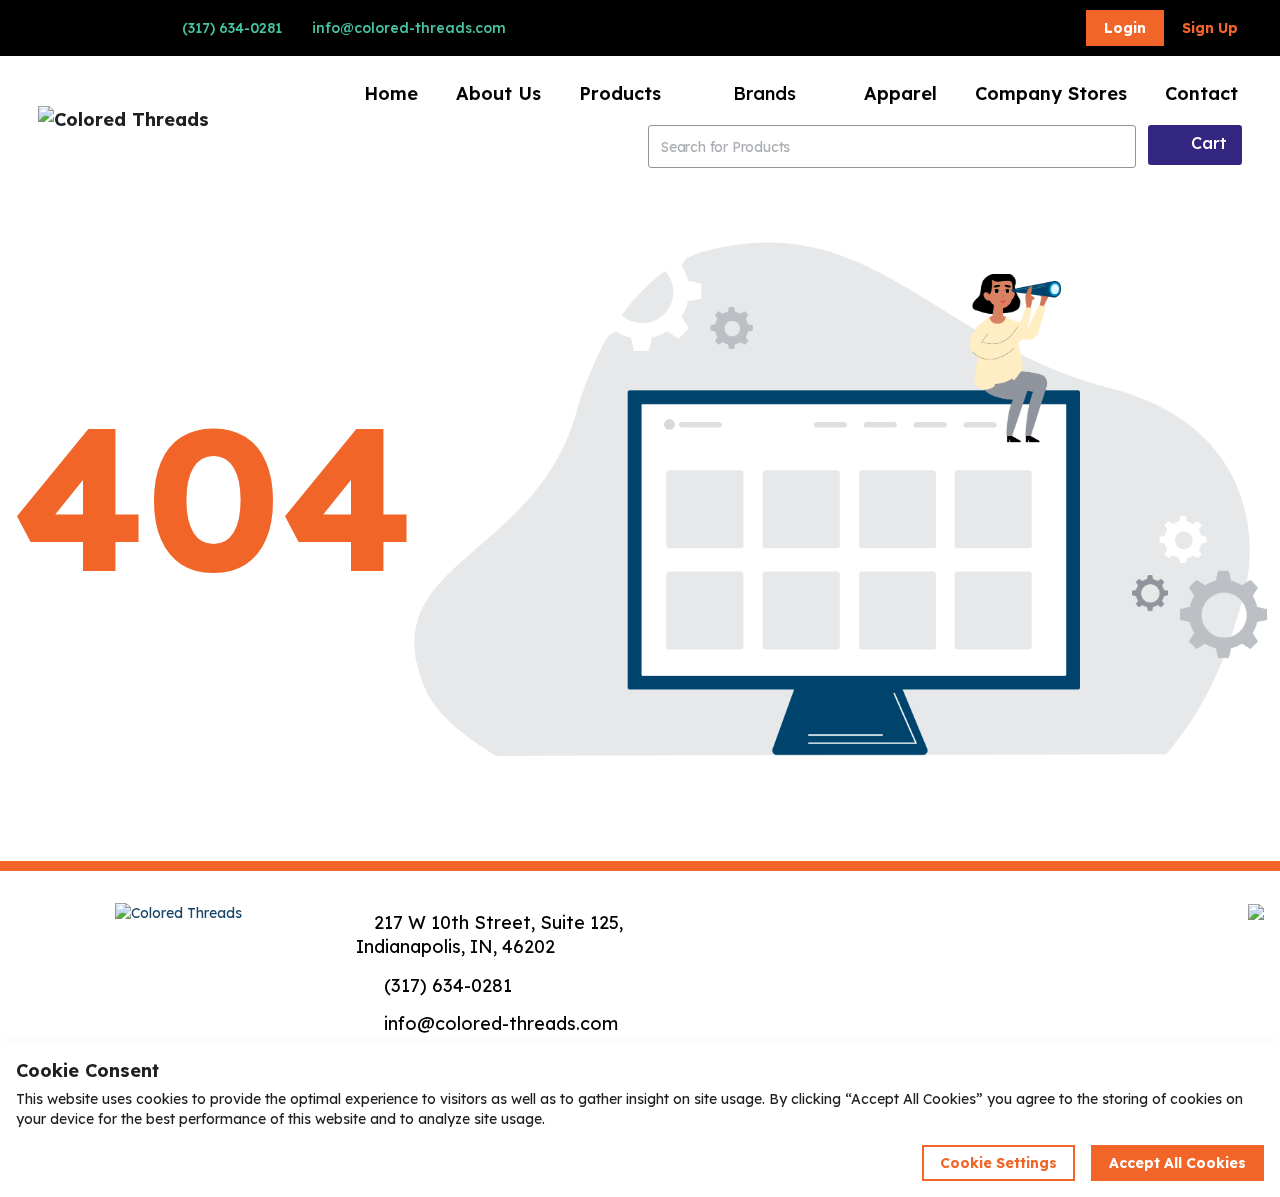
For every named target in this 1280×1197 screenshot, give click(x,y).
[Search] (1117, 147)
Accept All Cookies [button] (1177, 1163)
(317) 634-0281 (230, 28)
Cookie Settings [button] (998, 1163)
